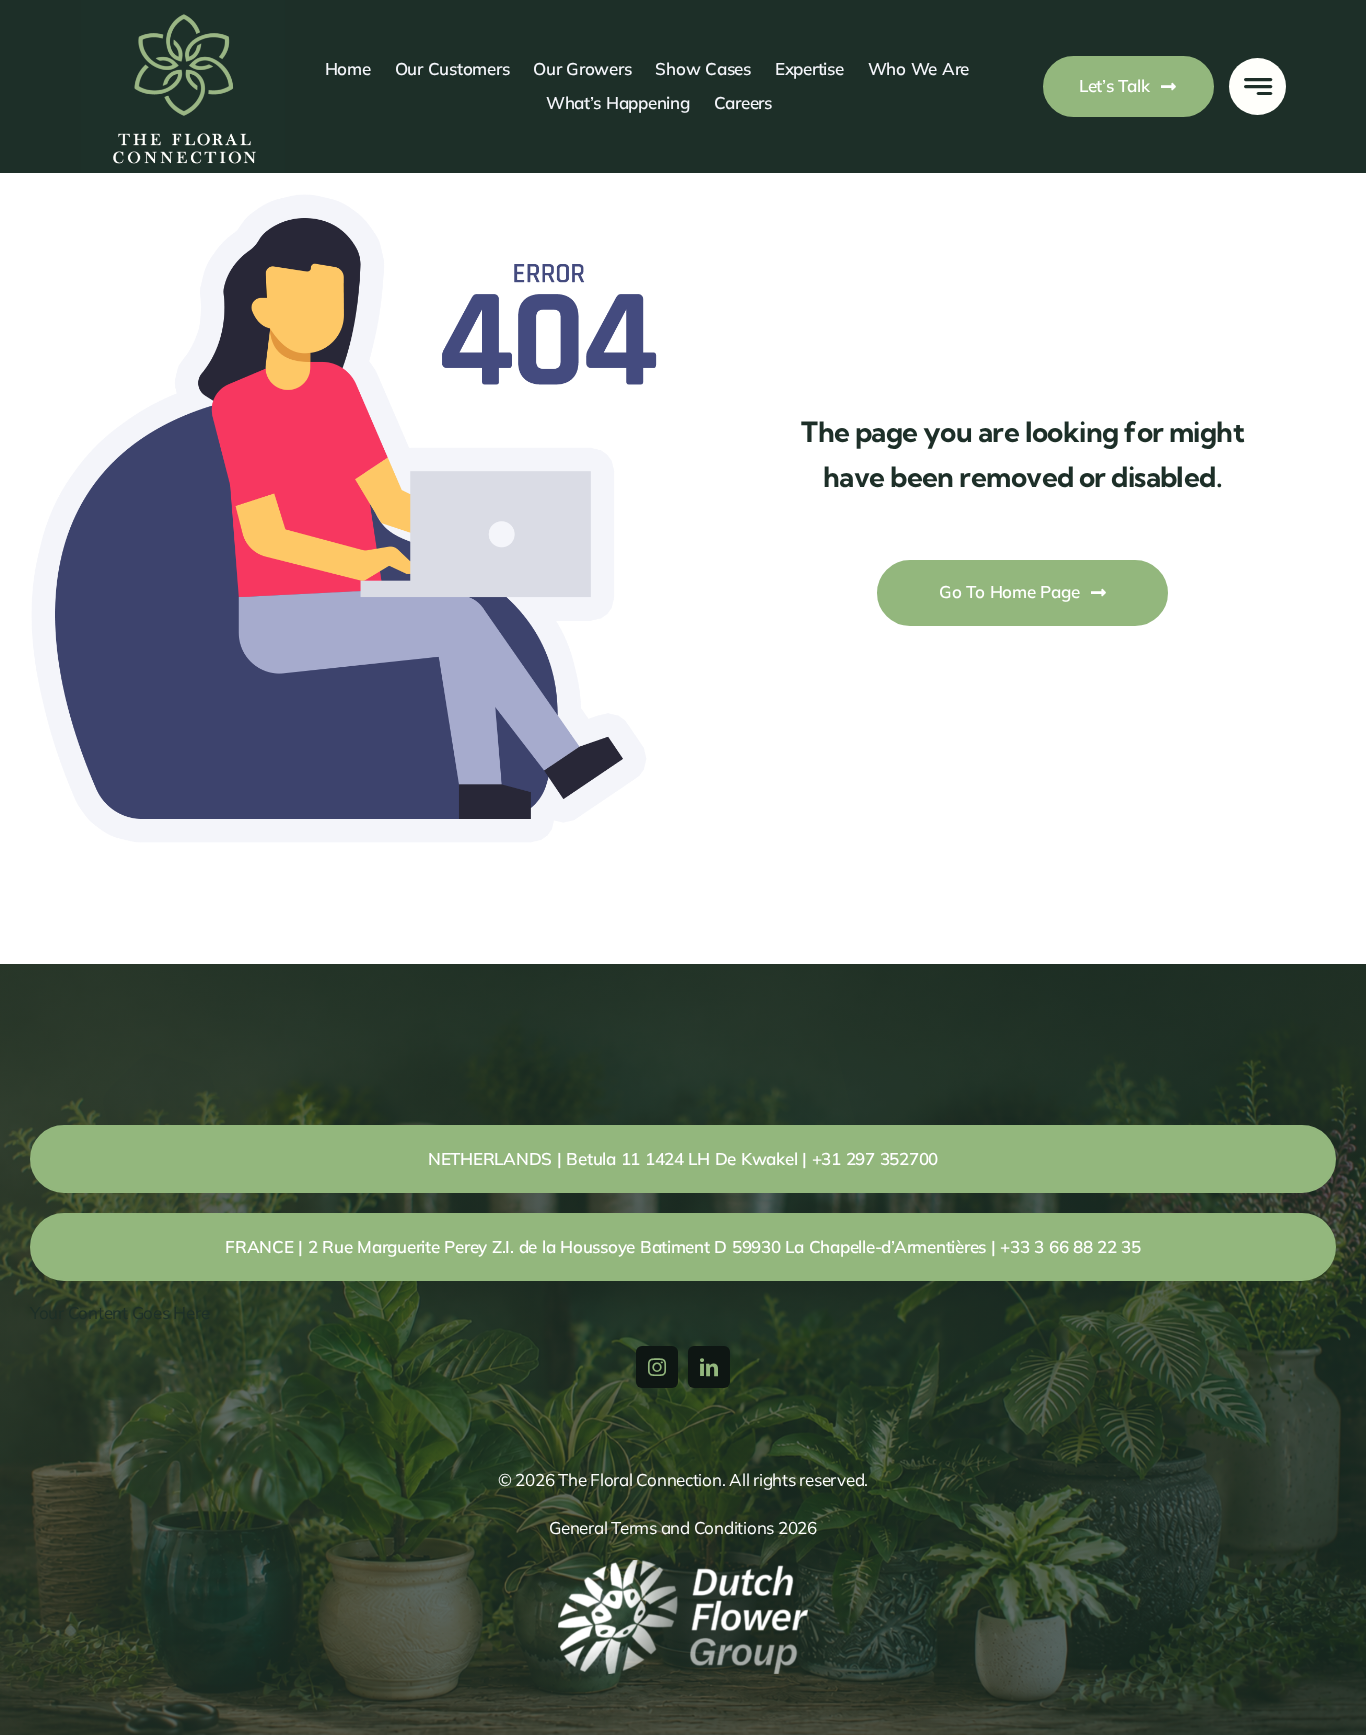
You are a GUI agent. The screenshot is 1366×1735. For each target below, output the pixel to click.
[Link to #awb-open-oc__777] (1257, 86)
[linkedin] (709, 1367)
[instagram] (657, 1367)
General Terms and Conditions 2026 (683, 1527)
